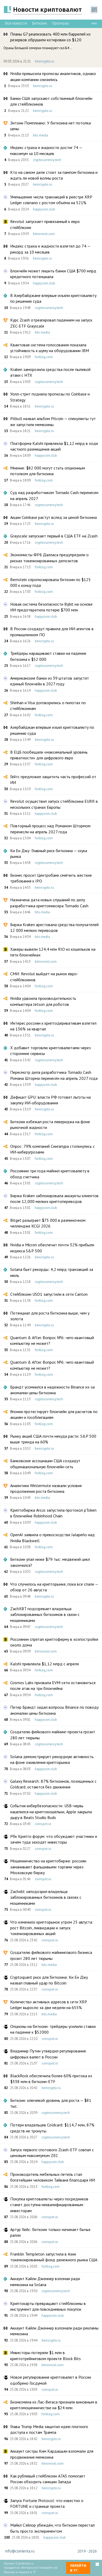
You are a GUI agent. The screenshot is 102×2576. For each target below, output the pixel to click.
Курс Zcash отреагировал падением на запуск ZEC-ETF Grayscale (51, 323)
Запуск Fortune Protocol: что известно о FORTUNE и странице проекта (47, 2503)
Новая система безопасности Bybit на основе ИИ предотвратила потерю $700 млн (51, 607)
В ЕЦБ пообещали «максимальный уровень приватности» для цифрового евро (49, 755)
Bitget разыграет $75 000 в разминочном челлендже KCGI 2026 (48, 1223)
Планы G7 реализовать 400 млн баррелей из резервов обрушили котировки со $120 (50, 37)
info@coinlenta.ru (20, 2551)
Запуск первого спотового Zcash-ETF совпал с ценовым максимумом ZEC (52, 2153)
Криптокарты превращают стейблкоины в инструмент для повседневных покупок (48, 2306)
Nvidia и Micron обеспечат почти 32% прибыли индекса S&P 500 (52, 1248)
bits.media (41, 135)
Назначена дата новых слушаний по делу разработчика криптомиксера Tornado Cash (49, 903)
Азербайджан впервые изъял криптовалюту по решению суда (52, 730)
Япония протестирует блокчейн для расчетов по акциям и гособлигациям (54, 1414)
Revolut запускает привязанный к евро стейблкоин (45, 224)
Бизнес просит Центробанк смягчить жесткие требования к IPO (51, 878)
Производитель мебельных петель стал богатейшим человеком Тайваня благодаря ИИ (53, 2177)
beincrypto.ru (45, 61)
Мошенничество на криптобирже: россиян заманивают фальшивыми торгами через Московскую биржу (48, 1867)
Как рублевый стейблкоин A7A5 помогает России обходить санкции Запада (48, 2479)
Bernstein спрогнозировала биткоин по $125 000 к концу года (50, 582)
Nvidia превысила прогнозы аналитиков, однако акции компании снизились (53, 76)
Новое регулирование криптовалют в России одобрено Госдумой (51, 2380)
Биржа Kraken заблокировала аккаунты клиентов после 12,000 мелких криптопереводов (54, 1198)
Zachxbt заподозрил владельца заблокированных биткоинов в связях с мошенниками (46, 1897)
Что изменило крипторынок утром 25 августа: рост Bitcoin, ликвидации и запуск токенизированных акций (52, 1928)
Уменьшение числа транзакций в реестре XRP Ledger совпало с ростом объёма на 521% (51, 200)
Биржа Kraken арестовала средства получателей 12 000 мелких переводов (54, 927)
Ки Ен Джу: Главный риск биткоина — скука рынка (49, 853)
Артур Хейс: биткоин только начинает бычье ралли (50, 2232)
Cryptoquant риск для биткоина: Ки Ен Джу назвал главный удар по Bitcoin (49, 1980)
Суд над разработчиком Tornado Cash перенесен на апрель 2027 (54, 495)
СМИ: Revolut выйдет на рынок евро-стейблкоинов (44, 977)
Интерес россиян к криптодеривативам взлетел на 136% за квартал (53, 1026)
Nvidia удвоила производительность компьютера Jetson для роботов (43, 1001)
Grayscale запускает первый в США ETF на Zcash (54, 536)
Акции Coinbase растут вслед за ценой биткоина (53, 517)
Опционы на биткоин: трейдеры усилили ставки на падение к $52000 (53, 2029)
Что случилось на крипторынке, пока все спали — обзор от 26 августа (54, 1587)
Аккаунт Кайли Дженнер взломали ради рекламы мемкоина (54, 2331)
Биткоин (39, 23)
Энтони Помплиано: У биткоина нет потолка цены (50, 126)
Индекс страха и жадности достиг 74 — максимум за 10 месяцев (46, 150)
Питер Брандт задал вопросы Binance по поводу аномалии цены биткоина (54, 1710)
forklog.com (44, 357)
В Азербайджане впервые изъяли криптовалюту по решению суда (53, 298)
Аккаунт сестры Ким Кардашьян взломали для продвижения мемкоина (52, 2454)
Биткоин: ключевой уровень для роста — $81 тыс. (51, 2103)
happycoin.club (44, 209)
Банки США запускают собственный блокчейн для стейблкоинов (51, 101)
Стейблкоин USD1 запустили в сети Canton (49, 1294)
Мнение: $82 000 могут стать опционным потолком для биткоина (48, 471)
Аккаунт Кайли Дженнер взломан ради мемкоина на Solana (45, 2281)
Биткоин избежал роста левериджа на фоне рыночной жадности (50, 1125)
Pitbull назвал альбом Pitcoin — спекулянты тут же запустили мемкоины (53, 421)
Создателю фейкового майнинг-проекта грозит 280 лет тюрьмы (53, 1735)
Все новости (16, 23)
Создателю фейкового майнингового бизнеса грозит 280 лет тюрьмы (51, 1955)
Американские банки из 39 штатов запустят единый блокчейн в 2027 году (50, 681)
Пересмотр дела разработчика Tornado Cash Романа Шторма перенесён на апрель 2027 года (54, 1075)
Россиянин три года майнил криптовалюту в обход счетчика (50, 1174)
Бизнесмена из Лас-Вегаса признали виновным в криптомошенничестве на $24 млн (54, 2405)
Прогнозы (61, 23)
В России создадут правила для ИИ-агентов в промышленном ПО (52, 632)
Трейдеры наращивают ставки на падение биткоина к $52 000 (48, 656)
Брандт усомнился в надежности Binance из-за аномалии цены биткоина (52, 1390)
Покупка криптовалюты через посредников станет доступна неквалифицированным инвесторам (49, 2205)
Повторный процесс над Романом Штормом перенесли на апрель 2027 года (50, 829)
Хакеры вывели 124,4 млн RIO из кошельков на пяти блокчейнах (53, 952)
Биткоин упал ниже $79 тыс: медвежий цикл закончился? (50, 1562)
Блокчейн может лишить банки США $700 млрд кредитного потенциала (53, 274)
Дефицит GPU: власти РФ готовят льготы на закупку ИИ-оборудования (50, 1100)
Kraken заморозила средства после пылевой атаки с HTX (50, 372)
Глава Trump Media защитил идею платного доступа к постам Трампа (49, 2429)
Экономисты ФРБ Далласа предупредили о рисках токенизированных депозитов (49, 558)
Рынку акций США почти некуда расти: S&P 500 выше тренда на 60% (53, 1439)
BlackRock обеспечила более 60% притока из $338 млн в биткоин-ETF (51, 2079)
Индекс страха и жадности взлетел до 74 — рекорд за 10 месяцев (50, 249)
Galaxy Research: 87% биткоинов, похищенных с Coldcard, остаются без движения (53, 1784)
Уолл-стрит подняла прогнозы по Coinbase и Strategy (50, 397)
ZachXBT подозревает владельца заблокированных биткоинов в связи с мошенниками (45, 1614)
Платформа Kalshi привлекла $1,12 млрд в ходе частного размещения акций (54, 446)
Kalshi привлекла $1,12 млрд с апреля (44, 1664)
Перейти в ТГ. (78, 2568)
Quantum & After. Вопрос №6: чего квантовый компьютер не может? (52, 1340)
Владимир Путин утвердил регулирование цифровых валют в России (48, 2054)
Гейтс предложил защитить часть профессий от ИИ (53, 779)
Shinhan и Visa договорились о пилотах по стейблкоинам (48, 705)
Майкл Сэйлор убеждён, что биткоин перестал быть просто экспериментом (52, 2528)
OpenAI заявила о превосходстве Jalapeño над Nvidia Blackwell (52, 1537)
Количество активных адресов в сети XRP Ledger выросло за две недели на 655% (49, 2005)
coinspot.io (43, 1824)
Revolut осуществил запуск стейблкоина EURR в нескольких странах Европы (54, 804)
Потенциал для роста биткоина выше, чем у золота (50, 1316)
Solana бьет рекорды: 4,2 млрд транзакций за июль (52, 1272)
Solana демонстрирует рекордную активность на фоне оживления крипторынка (52, 1759)
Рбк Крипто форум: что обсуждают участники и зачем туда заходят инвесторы (54, 1839)
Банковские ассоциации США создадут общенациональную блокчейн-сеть (45, 1464)
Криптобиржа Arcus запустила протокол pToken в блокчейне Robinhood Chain (53, 1513)
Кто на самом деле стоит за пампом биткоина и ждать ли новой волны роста (54, 175)
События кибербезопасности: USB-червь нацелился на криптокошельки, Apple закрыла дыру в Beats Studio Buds (51, 1812)
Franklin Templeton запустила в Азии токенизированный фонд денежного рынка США (54, 2257)
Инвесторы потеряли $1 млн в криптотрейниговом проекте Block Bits (46, 2355)
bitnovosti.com (44, 234)
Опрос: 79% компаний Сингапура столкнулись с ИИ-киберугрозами (52, 1149)
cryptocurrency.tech (47, 160)
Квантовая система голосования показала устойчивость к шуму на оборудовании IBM (50, 348)
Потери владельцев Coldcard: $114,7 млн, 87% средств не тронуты (52, 2128)
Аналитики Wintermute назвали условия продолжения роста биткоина (46, 1488)
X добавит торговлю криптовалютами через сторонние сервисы (50, 1051)
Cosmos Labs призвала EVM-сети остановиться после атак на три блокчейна (53, 1685)
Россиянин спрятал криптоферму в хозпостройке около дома (54, 1642)
